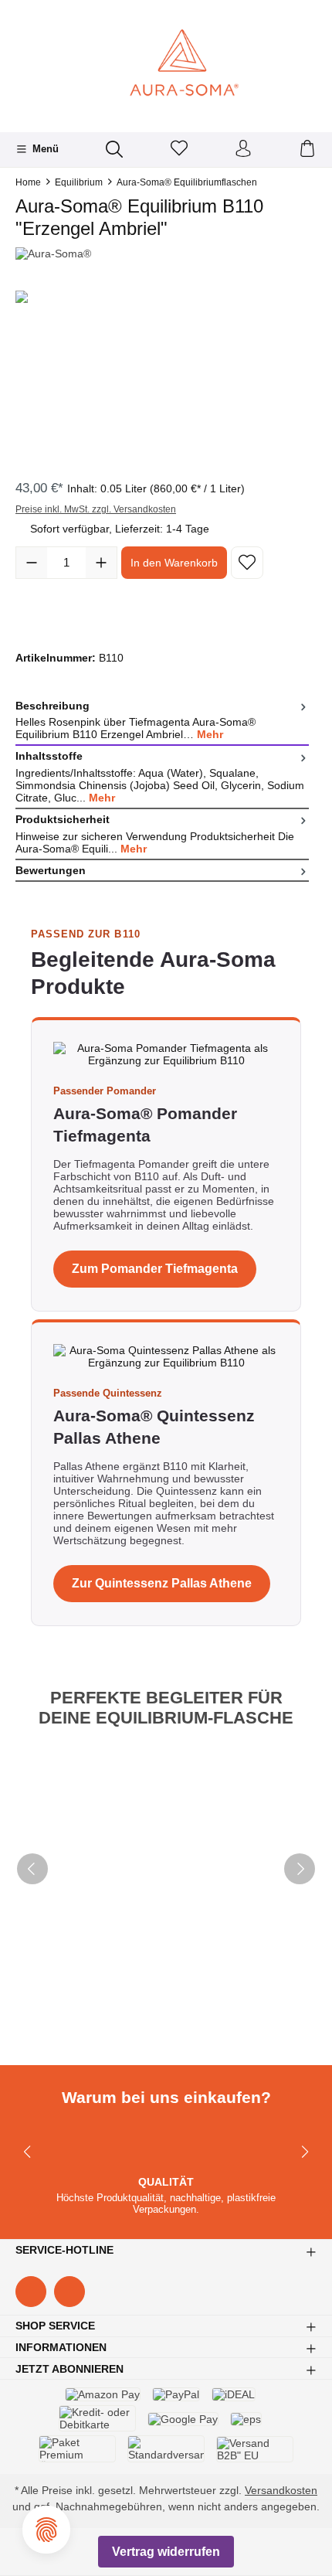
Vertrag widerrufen (166, 2552)
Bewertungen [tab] (51, 870)
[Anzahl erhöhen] (101, 563)
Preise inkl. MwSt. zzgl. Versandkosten (96, 509)
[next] (300, 1869)
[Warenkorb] (307, 150)
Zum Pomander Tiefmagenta (155, 1269)
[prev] (32, 1869)
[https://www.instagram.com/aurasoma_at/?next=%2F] (69, 2292)
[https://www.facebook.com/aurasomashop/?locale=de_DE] (31, 2292)
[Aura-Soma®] (166, 254)
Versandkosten (281, 2490)
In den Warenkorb (174, 563)
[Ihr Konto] (243, 150)
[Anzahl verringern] (32, 563)
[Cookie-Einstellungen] (46, 2530)
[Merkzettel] (179, 150)
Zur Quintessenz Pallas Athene (162, 1583)
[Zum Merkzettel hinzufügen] (247, 563)
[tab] (162, 720)
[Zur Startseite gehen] (166, 64)
